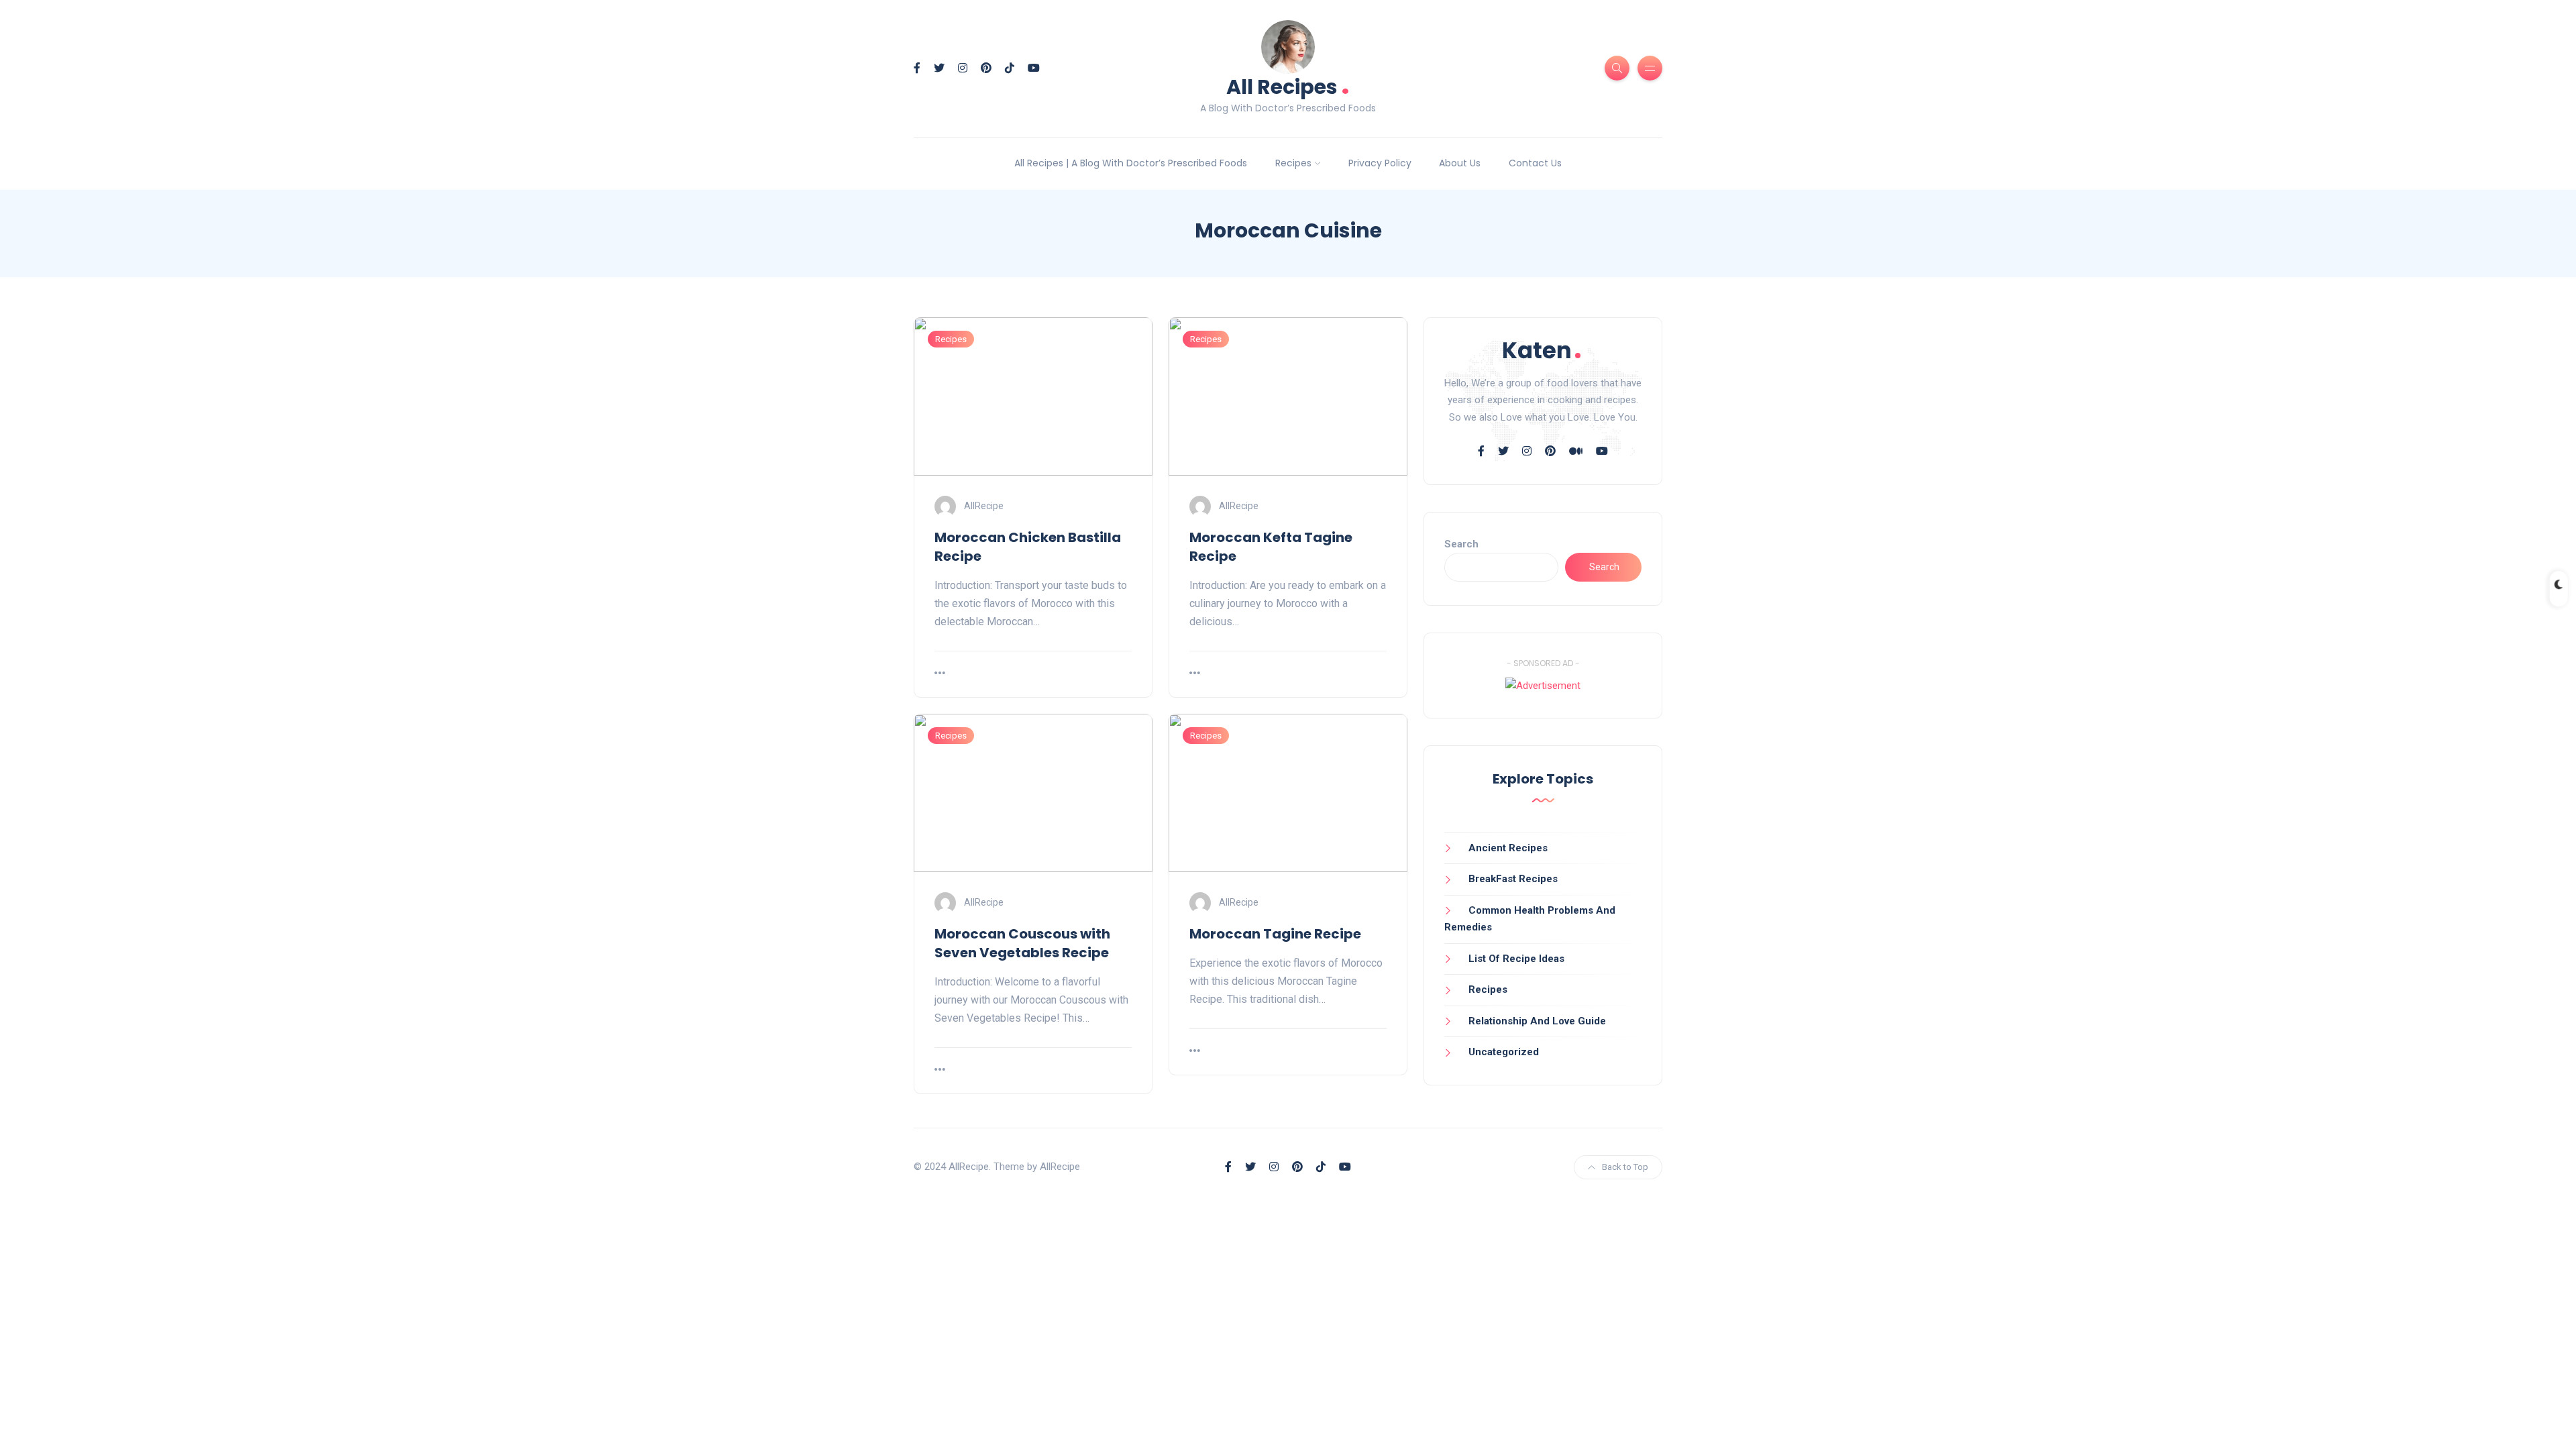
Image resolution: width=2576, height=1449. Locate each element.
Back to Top (1625, 1167)
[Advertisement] (402, 1305)
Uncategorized (1504, 1052)
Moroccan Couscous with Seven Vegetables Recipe (1022, 943)
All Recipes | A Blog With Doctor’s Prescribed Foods (1131, 163)
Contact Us (1535, 163)
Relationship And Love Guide (1537, 1021)
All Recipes (1288, 86)
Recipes (1293, 163)
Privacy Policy (1380, 163)
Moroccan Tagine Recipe (1275, 934)
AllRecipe (984, 505)
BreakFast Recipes (1513, 879)
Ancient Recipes (1508, 848)
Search (1461, 544)
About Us (1460, 163)
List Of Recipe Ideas (1516, 959)
